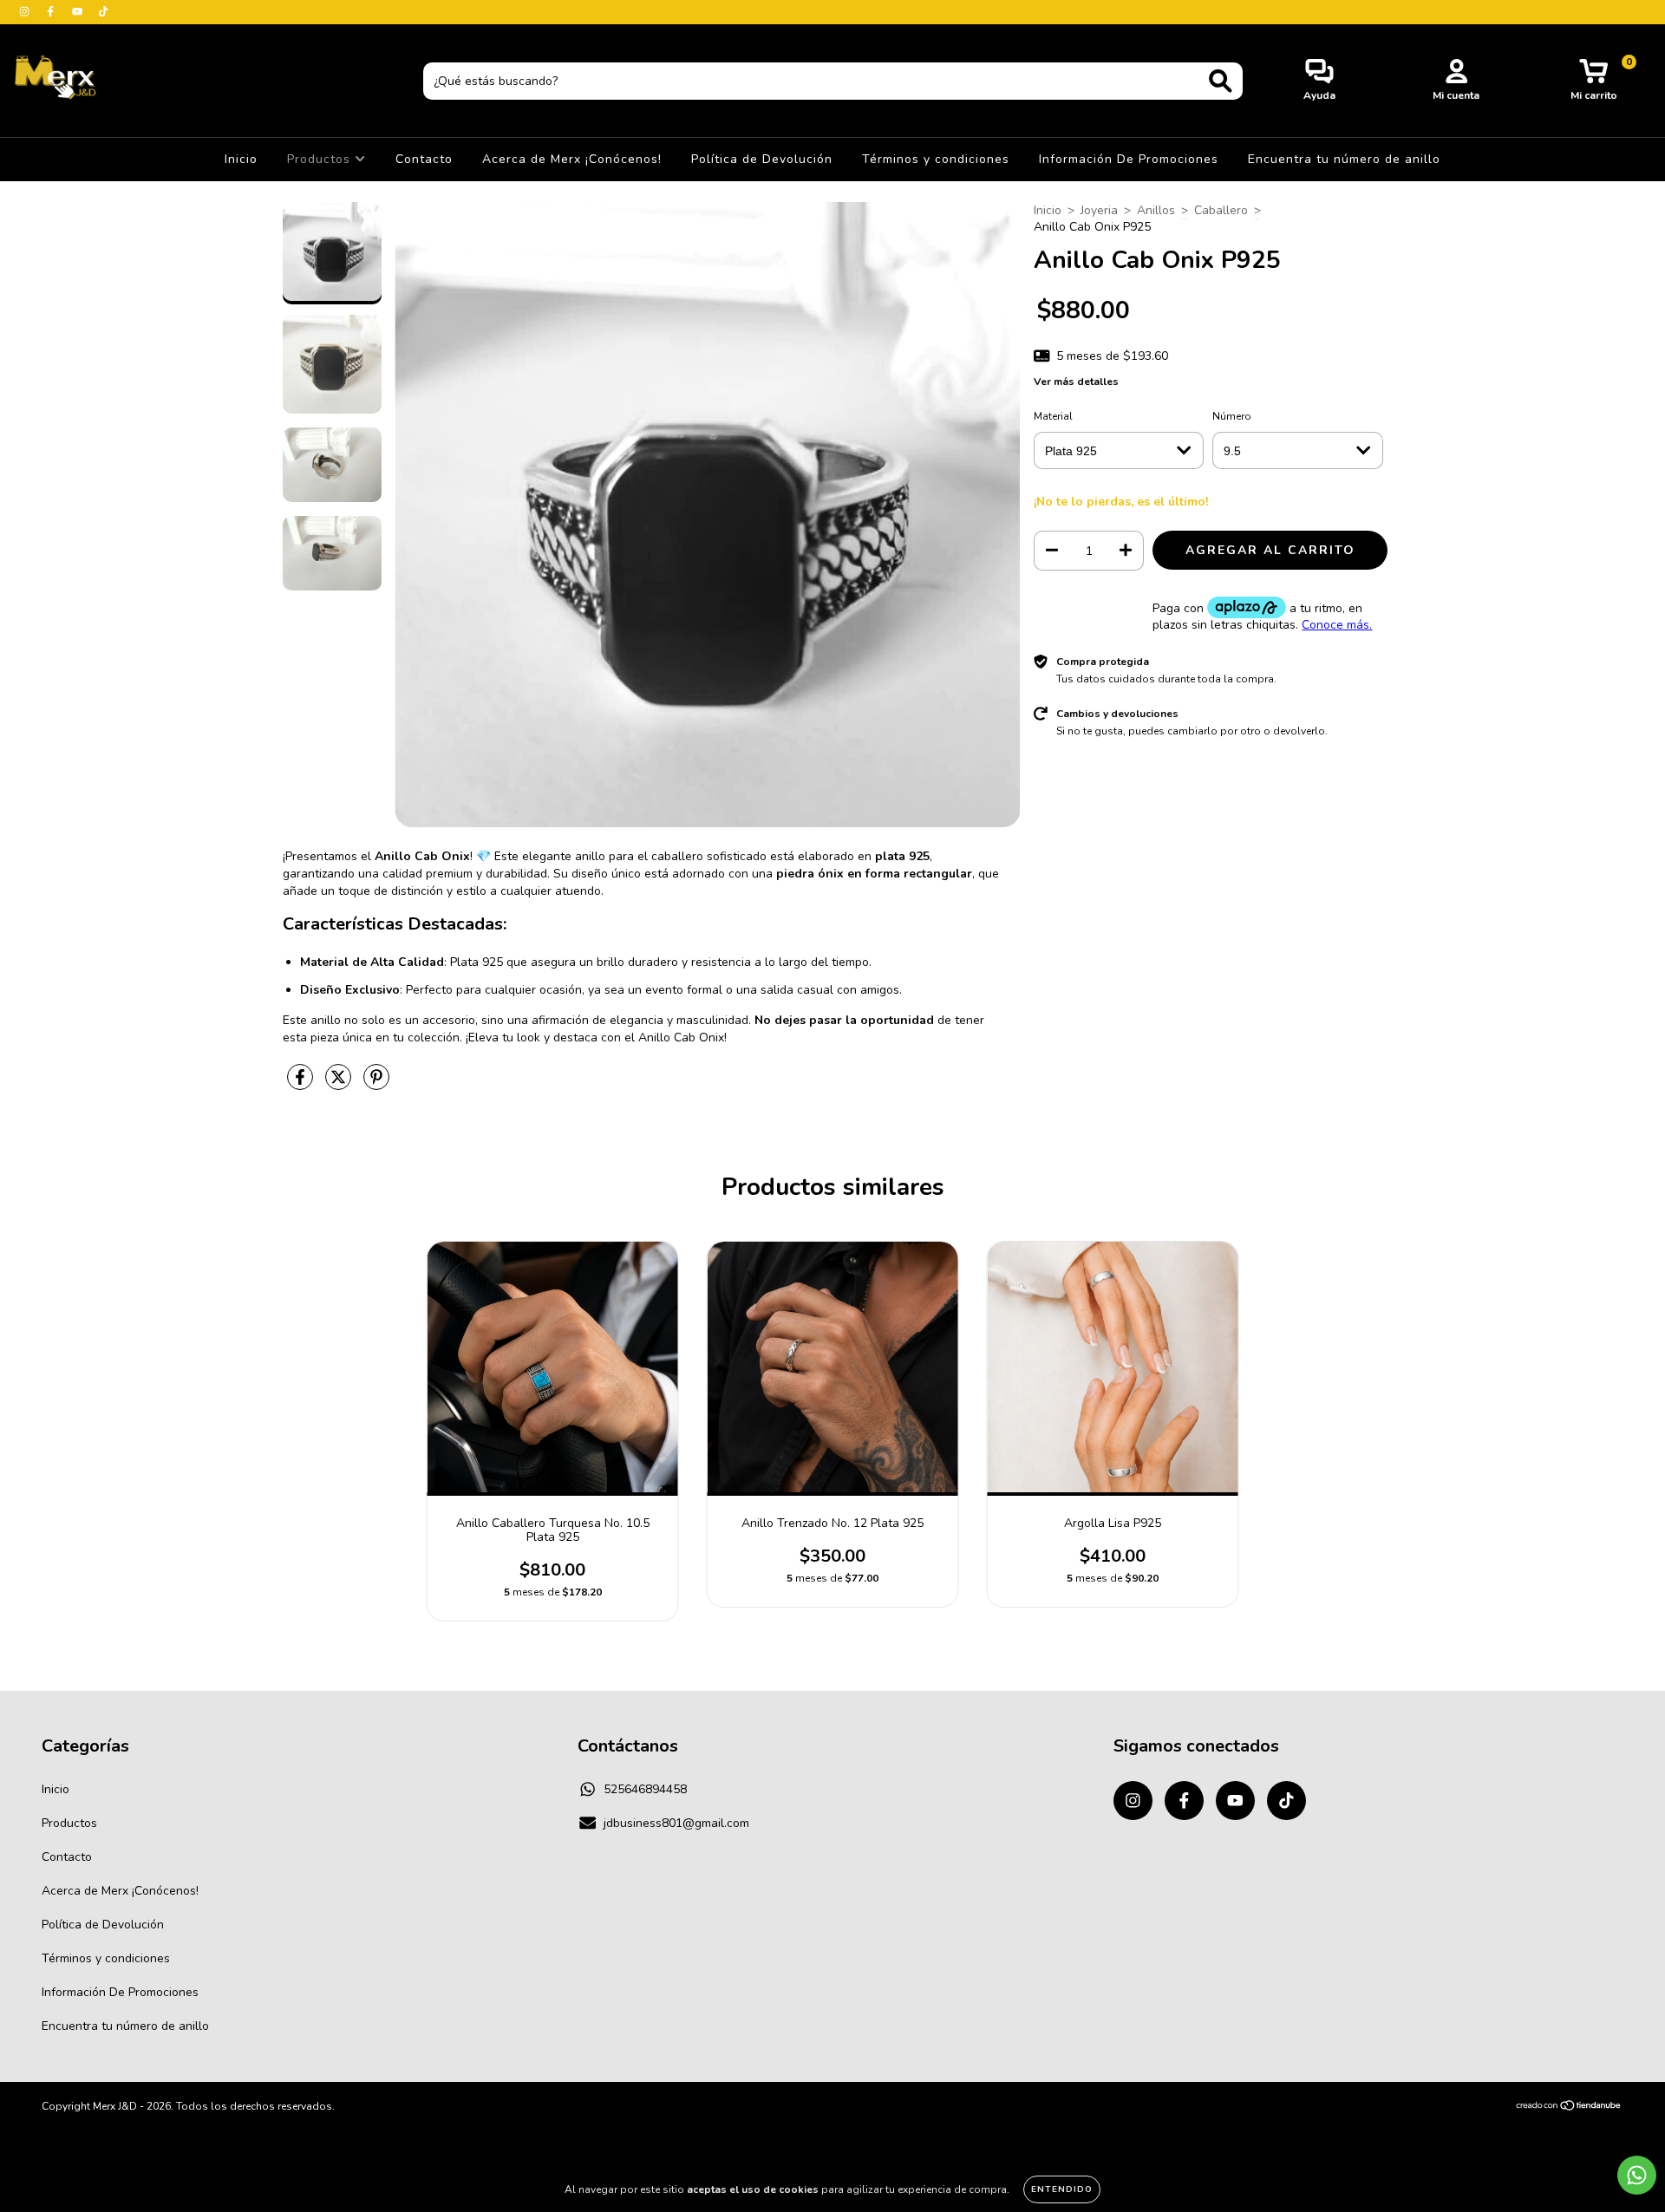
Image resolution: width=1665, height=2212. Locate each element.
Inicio (241, 159)
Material (1053, 416)
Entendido (1062, 2189)
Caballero (1221, 210)
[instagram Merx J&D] (26, 12)
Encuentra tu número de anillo (1344, 159)
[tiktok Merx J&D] (103, 12)
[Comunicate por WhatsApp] (1637, 2175)
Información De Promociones (1129, 159)
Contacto (424, 159)
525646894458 (645, 1789)
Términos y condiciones (936, 159)
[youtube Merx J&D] (79, 12)
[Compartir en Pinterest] (376, 1084)
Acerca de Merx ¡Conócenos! (572, 159)
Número (1232, 416)
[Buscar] (1221, 81)
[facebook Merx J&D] (52, 12)
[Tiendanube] (1569, 2108)
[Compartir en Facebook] (302, 1084)
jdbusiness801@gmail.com (676, 1823)
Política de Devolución (762, 159)
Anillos (1156, 210)
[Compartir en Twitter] (340, 1084)
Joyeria (1099, 210)
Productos (321, 159)
